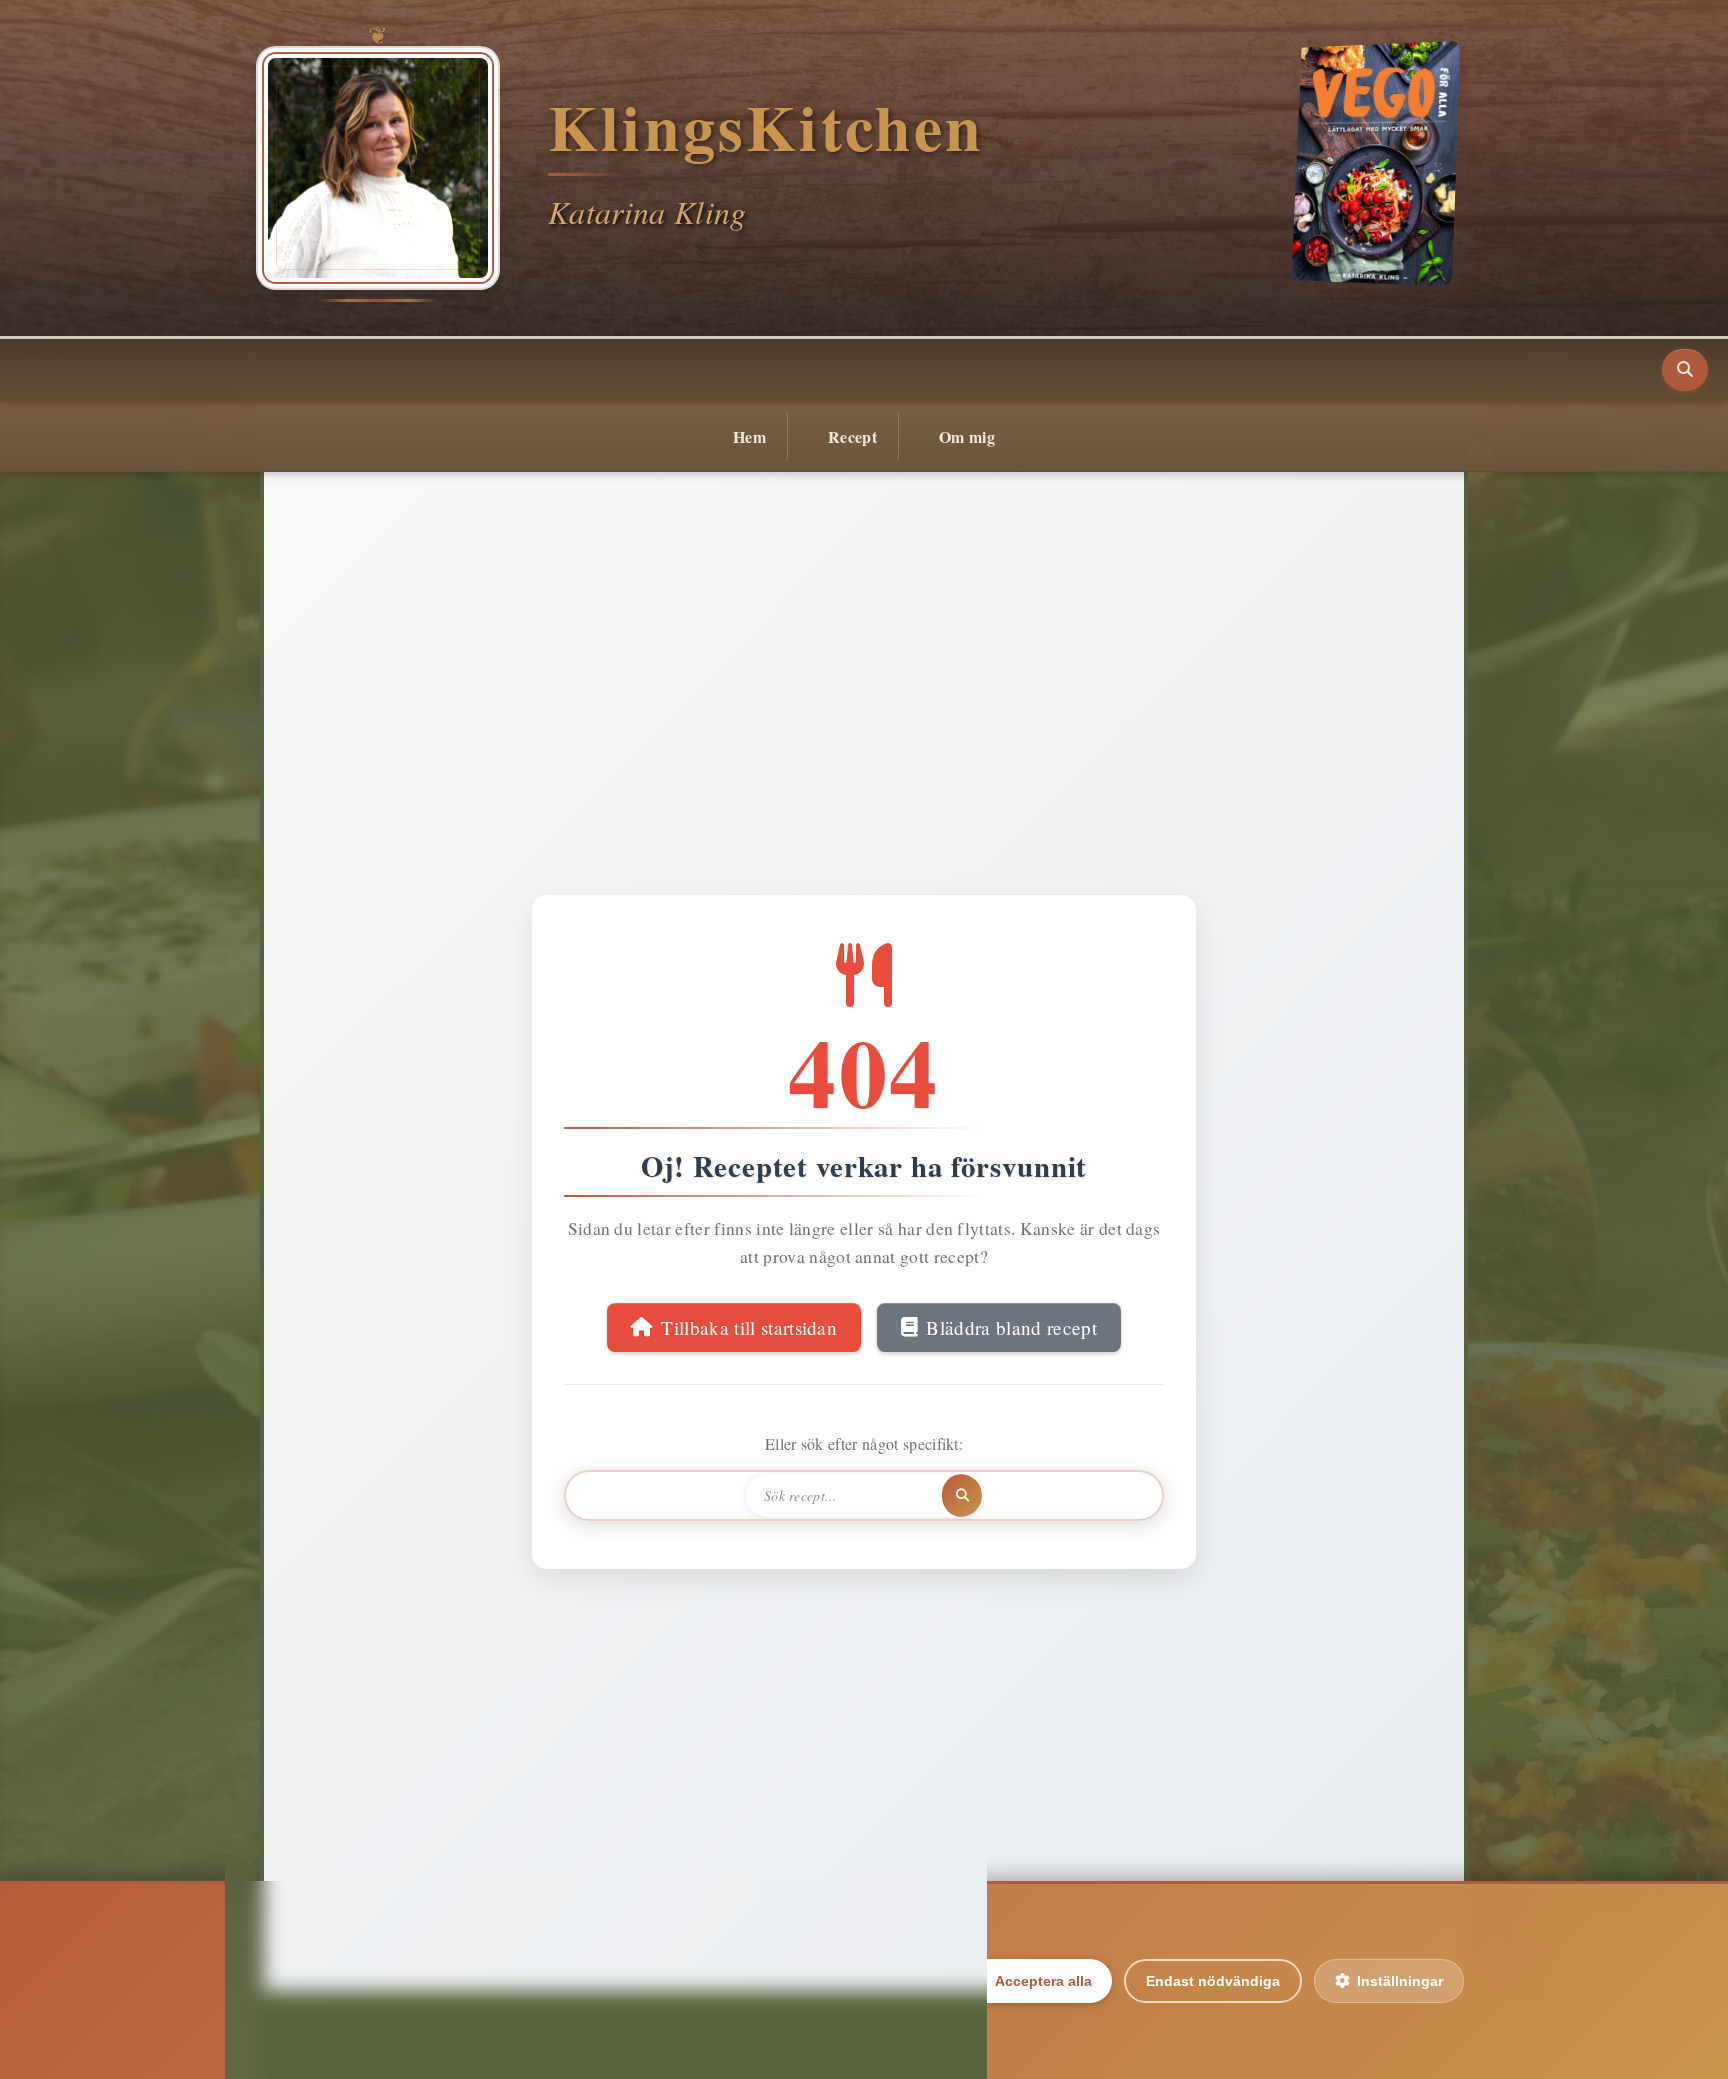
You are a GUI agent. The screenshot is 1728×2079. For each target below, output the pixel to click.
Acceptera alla (1043, 1981)
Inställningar (1400, 1981)
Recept (852, 436)
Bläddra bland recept (1011, 1327)
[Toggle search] (1685, 370)
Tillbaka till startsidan (749, 1327)
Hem (749, 436)
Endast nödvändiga (1213, 1981)
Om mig (967, 436)
